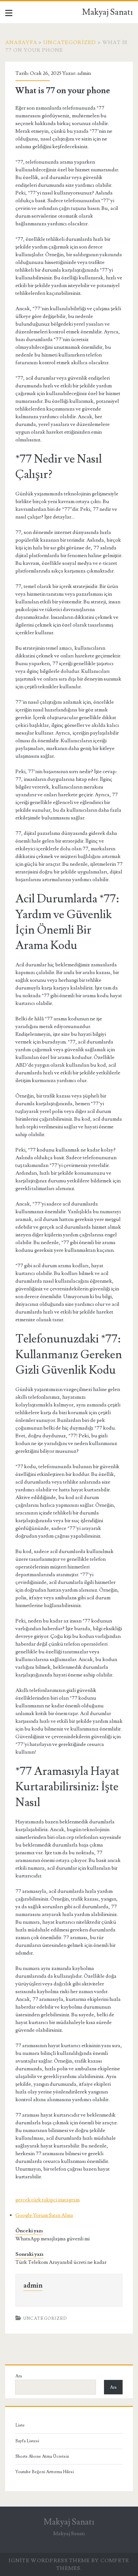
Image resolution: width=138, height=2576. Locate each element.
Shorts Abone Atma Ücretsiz (42, 2456)
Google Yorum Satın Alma (44, 2215)
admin (84, 73)
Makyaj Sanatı (108, 12)
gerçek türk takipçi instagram (47, 2200)
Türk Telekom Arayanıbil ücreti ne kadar (61, 2262)
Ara (19, 2376)
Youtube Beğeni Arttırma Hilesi (45, 2472)
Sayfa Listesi (27, 2441)
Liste (20, 2425)
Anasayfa (21, 42)
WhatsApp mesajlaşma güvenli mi (52, 2239)
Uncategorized (70, 42)
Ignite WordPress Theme (49, 2561)
